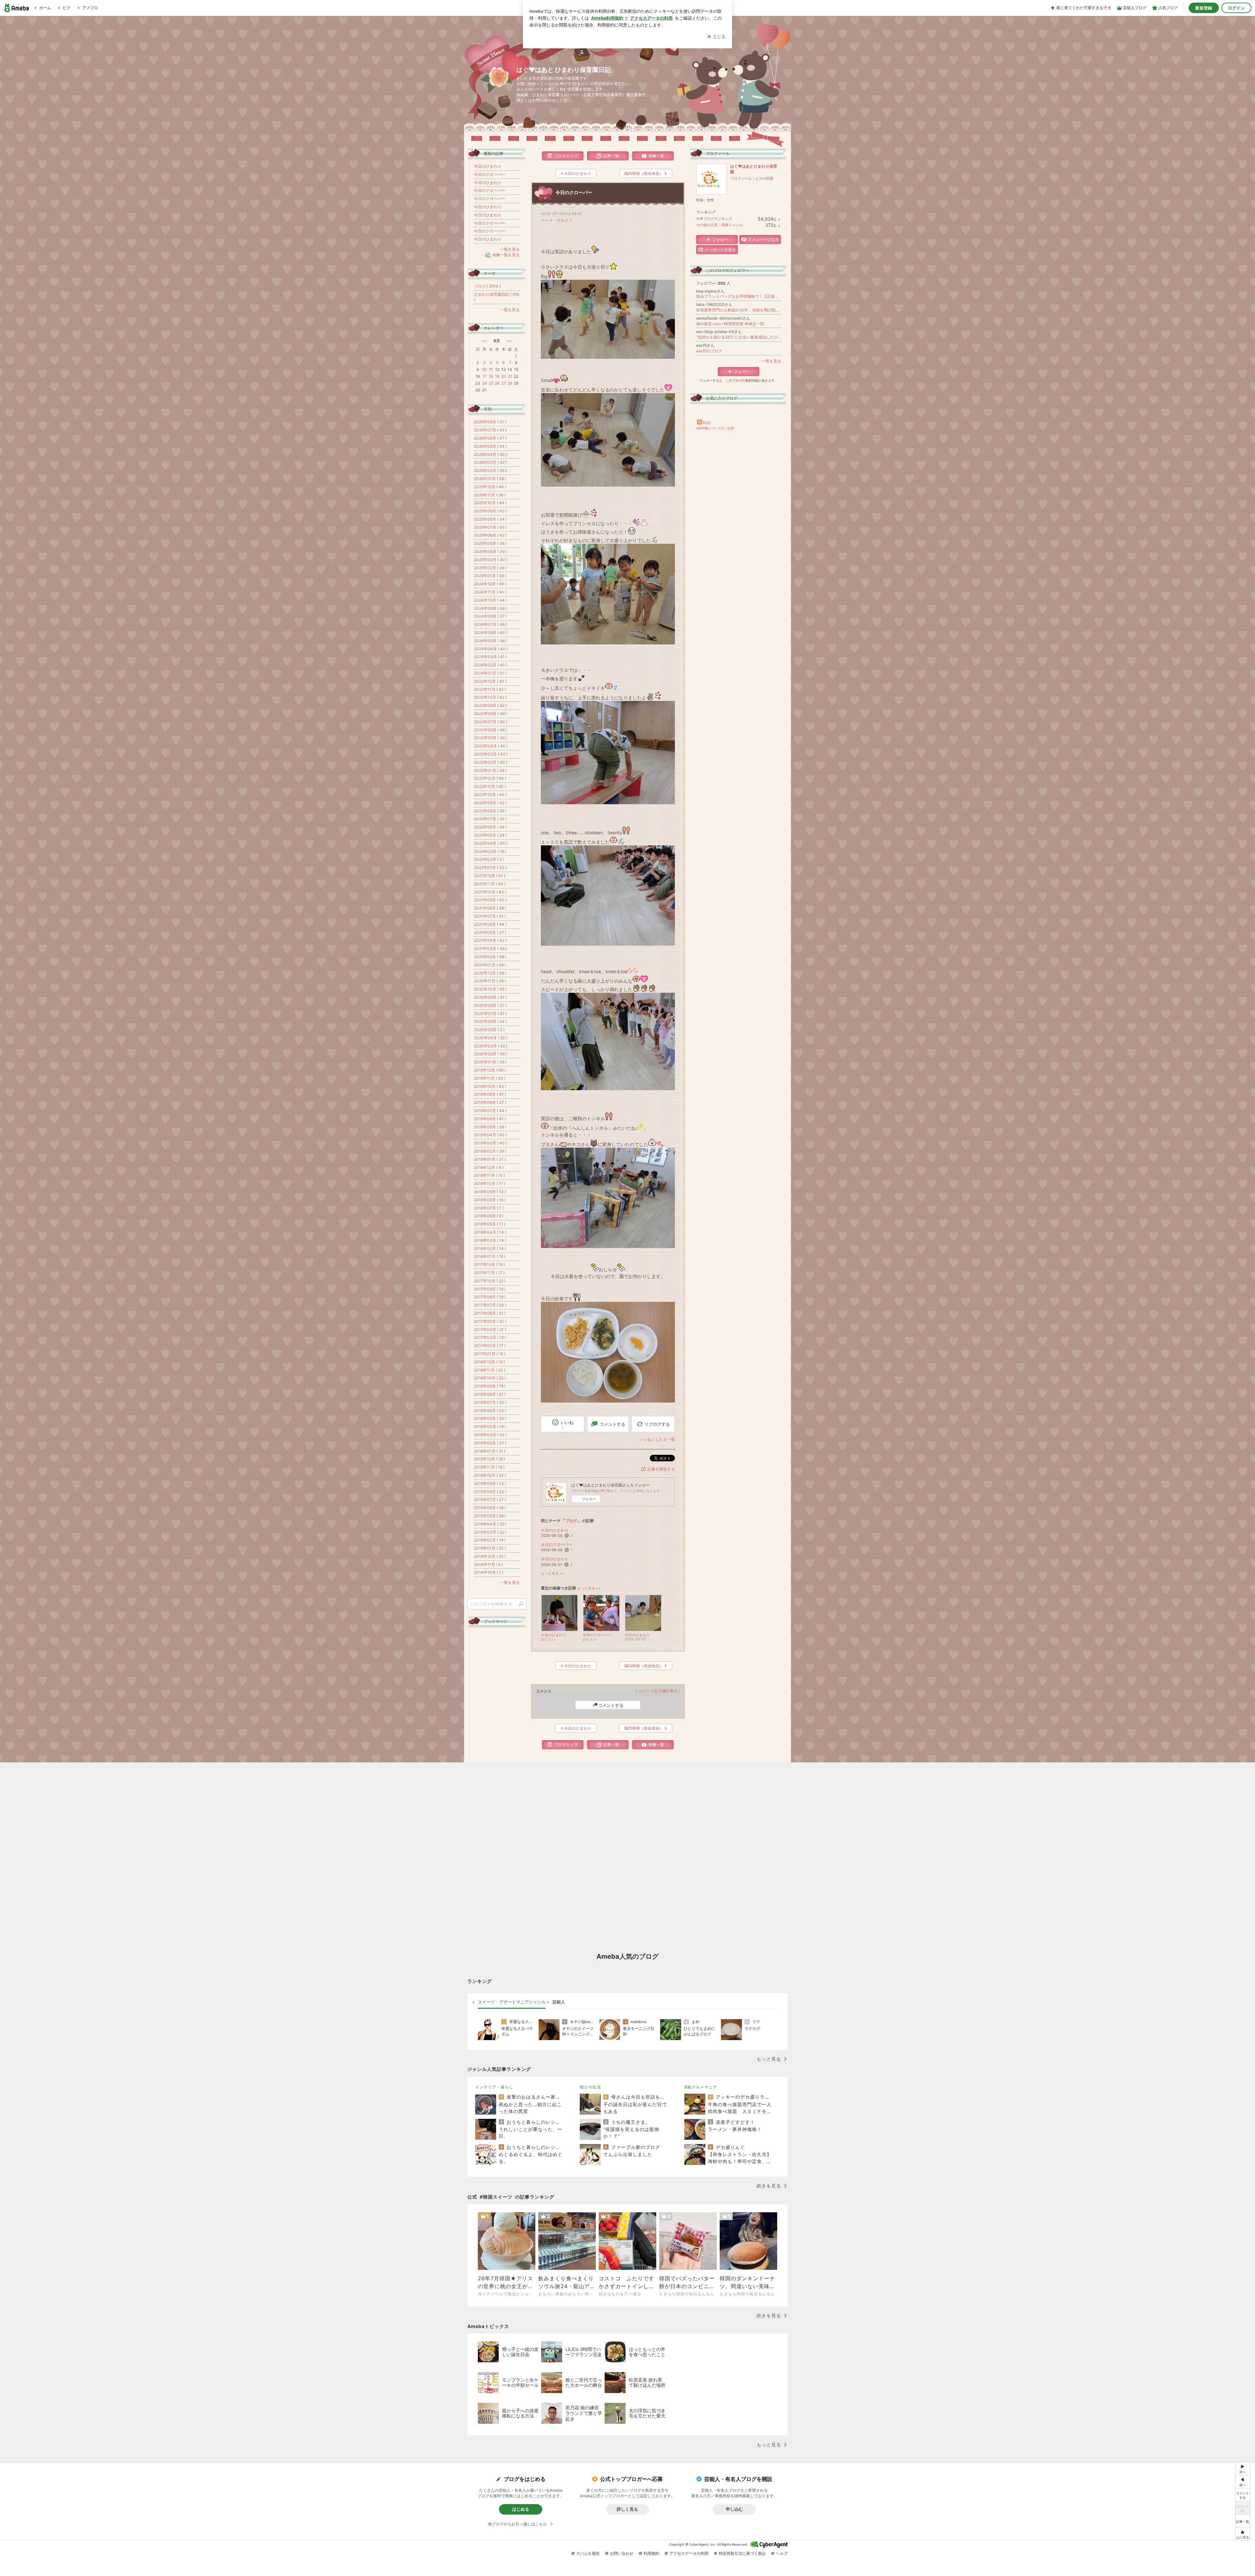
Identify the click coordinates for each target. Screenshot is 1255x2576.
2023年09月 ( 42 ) (490, 705)
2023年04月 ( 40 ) (491, 746)
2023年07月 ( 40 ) (491, 722)
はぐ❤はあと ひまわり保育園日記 (564, 70)
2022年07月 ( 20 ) (490, 819)
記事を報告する (661, 1469)
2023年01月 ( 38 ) (490, 770)
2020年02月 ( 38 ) (490, 1054)
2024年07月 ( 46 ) (490, 624)
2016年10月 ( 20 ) (490, 1378)
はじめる (521, 2509)
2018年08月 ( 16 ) (490, 1200)
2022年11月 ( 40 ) (490, 786)
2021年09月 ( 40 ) (490, 900)
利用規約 (651, 2553)
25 (491, 383)
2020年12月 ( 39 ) (490, 973)
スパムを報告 (588, 2553)
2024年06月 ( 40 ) (491, 632)
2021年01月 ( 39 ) (490, 965)
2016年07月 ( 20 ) (490, 1402)
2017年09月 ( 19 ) (490, 1289)
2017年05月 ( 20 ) (490, 1321)
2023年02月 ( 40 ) (491, 762)
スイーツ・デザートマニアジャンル (512, 2002)
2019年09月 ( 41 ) (490, 1094)
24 (485, 383)
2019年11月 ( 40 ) (490, 1078)
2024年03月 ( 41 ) (490, 657)
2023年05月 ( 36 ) (490, 738)
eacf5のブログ (709, 351)
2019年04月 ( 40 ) (490, 1135)
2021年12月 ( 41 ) (490, 876)
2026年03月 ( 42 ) (490, 462)
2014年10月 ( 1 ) (489, 1572)
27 (504, 383)
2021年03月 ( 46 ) (490, 948)
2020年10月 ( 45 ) (490, 989)
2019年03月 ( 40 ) (490, 1143)
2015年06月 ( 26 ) (490, 1508)
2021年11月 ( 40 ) (490, 884)
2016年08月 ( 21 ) (490, 1394)
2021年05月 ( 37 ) (490, 932)
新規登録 (1204, 8)
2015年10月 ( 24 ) (490, 1475)
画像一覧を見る (506, 255)
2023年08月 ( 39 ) (490, 714)
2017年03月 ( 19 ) (490, 1337)
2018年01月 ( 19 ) (490, 1256)
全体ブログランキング (714, 219)
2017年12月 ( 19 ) (489, 1264)
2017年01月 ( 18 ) (490, 1354)
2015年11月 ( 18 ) (489, 1467)
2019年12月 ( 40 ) (490, 1070)
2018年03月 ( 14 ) (490, 1240)
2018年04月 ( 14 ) (490, 1232)
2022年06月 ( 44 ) (490, 827)
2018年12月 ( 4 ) (489, 1167)
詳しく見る (627, 2509)
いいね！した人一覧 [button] (657, 1439)
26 (497, 383)
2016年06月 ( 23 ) (490, 1411)
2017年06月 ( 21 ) (490, 1313)
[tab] (512, 2002)
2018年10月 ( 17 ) (490, 1183)
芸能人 (559, 2002)
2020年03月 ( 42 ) (491, 1046)
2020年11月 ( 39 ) (490, 981)
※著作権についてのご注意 (715, 428)
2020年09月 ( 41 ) (490, 997)
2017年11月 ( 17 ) (489, 1273)
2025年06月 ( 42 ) (490, 535)
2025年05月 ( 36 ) (490, 543)
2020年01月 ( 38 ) (490, 1062)
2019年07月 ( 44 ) (490, 1111)
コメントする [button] (612, 1424)
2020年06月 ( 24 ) (490, 1021)
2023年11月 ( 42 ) (490, 689)
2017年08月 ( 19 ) (490, 1297)
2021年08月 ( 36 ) (490, 908)
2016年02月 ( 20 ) (490, 1443)
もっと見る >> (553, 1573)
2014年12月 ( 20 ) (490, 1556)
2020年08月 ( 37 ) (490, 1005)
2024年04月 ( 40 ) (491, 649)
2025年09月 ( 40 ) (490, 511)
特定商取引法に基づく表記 (742, 2553)
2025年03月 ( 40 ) (491, 560)
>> (509, 341)
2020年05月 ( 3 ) (489, 1030)
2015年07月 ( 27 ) (490, 1499)
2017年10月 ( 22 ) (490, 1281)
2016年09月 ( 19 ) (490, 1386)
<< (484, 341)
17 (485, 376)
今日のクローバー (574, 192)
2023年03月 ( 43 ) (491, 754)
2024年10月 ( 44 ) (490, 600)
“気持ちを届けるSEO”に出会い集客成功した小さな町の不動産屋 (739, 337)
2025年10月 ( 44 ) (490, 503)
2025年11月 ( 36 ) (490, 495)
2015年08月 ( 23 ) (490, 1492)
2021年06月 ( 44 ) (490, 924)
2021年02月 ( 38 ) (490, 957)
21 (510, 376)
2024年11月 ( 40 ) (490, 592)
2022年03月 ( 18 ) (490, 851)
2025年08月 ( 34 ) (490, 519)
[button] (1243, 2534)
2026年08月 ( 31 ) (490, 422)
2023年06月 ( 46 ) (490, 730)
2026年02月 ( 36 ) (490, 470)
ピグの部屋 (764, 178)
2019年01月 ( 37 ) (490, 1159)
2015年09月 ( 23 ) (490, 1483)
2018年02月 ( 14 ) (490, 1248)
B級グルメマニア (701, 2087)
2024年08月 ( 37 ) (490, 616)
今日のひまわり (555, 1530)
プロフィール (741, 178)
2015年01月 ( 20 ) (490, 1548)
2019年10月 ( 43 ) (490, 1086)
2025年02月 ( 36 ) (490, 568)
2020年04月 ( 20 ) (491, 1038)
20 (503, 376)
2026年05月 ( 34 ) (490, 446)
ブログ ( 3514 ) (487, 286)
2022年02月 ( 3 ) (489, 859)
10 (484, 369)
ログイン (1236, 8)
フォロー (589, 1499)
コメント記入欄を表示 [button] (658, 1691)
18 (491, 376)
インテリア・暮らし (494, 2087)
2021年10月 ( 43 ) (490, 892)
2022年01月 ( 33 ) (490, 867)
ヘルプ (782, 2553)
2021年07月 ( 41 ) (490, 916)
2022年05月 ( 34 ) (490, 835)
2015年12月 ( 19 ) (489, 1459)
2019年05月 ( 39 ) (490, 1127)
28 (510, 383)
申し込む (734, 2509)
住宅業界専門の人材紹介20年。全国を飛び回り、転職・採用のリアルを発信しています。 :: (739, 310)
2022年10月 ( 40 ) (490, 795)
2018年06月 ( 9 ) (489, 1216)
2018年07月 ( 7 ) (489, 1208)
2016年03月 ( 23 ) (490, 1435)
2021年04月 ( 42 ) (490, 940)
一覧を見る (771, 361)
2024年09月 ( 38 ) (490, 608)
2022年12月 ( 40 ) (490, 778)
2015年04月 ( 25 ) (490, 1524)
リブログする (657, 1424)
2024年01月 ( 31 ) (490, 673)
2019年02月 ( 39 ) (490, 1151)
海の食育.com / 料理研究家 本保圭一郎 (730, 324)
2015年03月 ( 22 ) (490, 1532)
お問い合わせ (622, 2553)
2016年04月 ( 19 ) (490, 1427)
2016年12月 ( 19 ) (489, 1362)
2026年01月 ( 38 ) (490, 479)
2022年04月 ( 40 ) (491, 843)
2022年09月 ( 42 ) (490, 803)
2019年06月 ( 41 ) (490, 1119)
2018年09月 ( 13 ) (490, 1192)
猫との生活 (590, 2087)
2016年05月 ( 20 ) (490, 1418)
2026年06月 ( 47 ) (490, 438)
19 (497, 376)
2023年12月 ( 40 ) (490, 681)
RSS (707, 423)
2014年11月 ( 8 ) (488, 1564)
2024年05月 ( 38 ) (490, 641)
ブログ (562, 220)
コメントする (611, 1705)
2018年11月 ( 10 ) (489, 1175)
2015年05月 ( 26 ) (490, 1516)
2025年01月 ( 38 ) (490, 576)
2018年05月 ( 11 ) (490, 1224)
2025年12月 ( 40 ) (490, 487)
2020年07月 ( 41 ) (490, 1014)
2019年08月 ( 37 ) (490, 1102)
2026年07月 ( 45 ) (490, 430)
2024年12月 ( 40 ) (490, 584)
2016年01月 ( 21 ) (490, 1451)
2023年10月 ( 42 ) (490, 697)
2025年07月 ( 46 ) (490, 527)
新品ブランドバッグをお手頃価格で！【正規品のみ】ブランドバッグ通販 (739, 296)
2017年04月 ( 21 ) (490, 1330)
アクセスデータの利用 (689, 2553)
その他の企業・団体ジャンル (720, 225)
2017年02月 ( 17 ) (490, 1346)
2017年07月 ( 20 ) (490, 1305)
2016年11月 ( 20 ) (490, 1370)
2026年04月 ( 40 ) (491, 454)
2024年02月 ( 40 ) (491, 665)
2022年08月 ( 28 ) (490, 811)
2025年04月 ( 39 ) (490, 551)
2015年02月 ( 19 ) (490, 1540)
